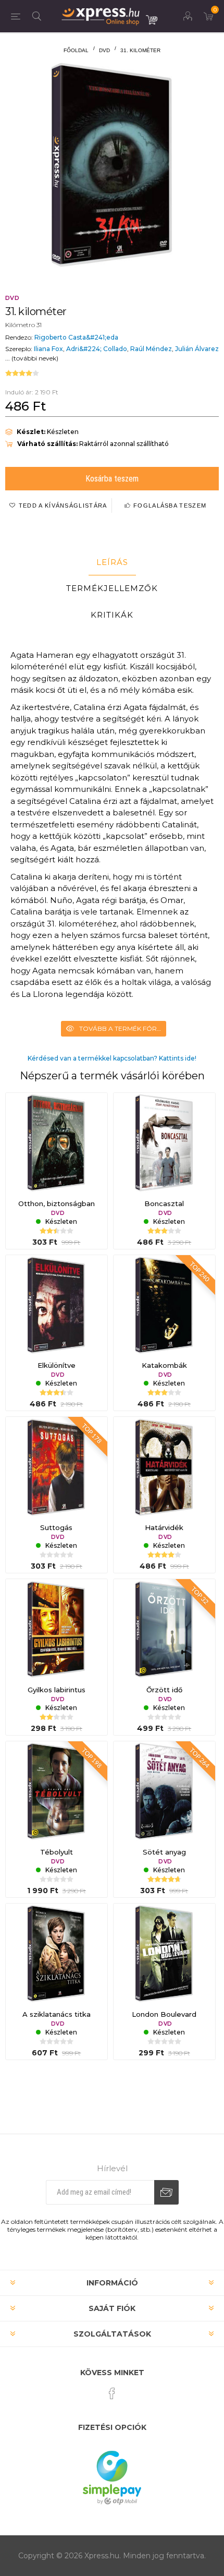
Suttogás (56, 1527)
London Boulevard (164, 2014)
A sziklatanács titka (57, 2014)
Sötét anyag (164, 1852)
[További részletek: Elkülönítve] (57, 1306)
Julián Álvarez (197, 349)
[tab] (112, 562)
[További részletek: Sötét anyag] (164, 1792)
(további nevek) (35, 358)
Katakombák (164, 1365)
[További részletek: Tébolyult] (57, 1792)
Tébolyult (57, 1852)
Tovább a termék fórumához (123, 1028)
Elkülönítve (57, 1365)
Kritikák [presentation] (112, 615)
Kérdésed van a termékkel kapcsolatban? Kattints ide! (112, 1058)
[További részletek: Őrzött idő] (164, 1630)
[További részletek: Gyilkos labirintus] (57, 1630)
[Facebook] (112, 2393)
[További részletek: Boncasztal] (164, 1144)
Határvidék (164, 1527)
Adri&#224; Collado (97, 349)
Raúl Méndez (151, 349)
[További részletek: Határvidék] (164, 1468)
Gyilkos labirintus (57, 1690)
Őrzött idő (164, 1690)
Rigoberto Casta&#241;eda (76, 337)
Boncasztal (164, 1203)
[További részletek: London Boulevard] (164, 1954)
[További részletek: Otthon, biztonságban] (57, 1144)
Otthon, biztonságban (57, 1203)
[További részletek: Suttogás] (57, 1468)
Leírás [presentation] (112, 562)
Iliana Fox (48, 349)
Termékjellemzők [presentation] (112, 588)
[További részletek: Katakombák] (164, 1306)
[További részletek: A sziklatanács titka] (57, 1954)
